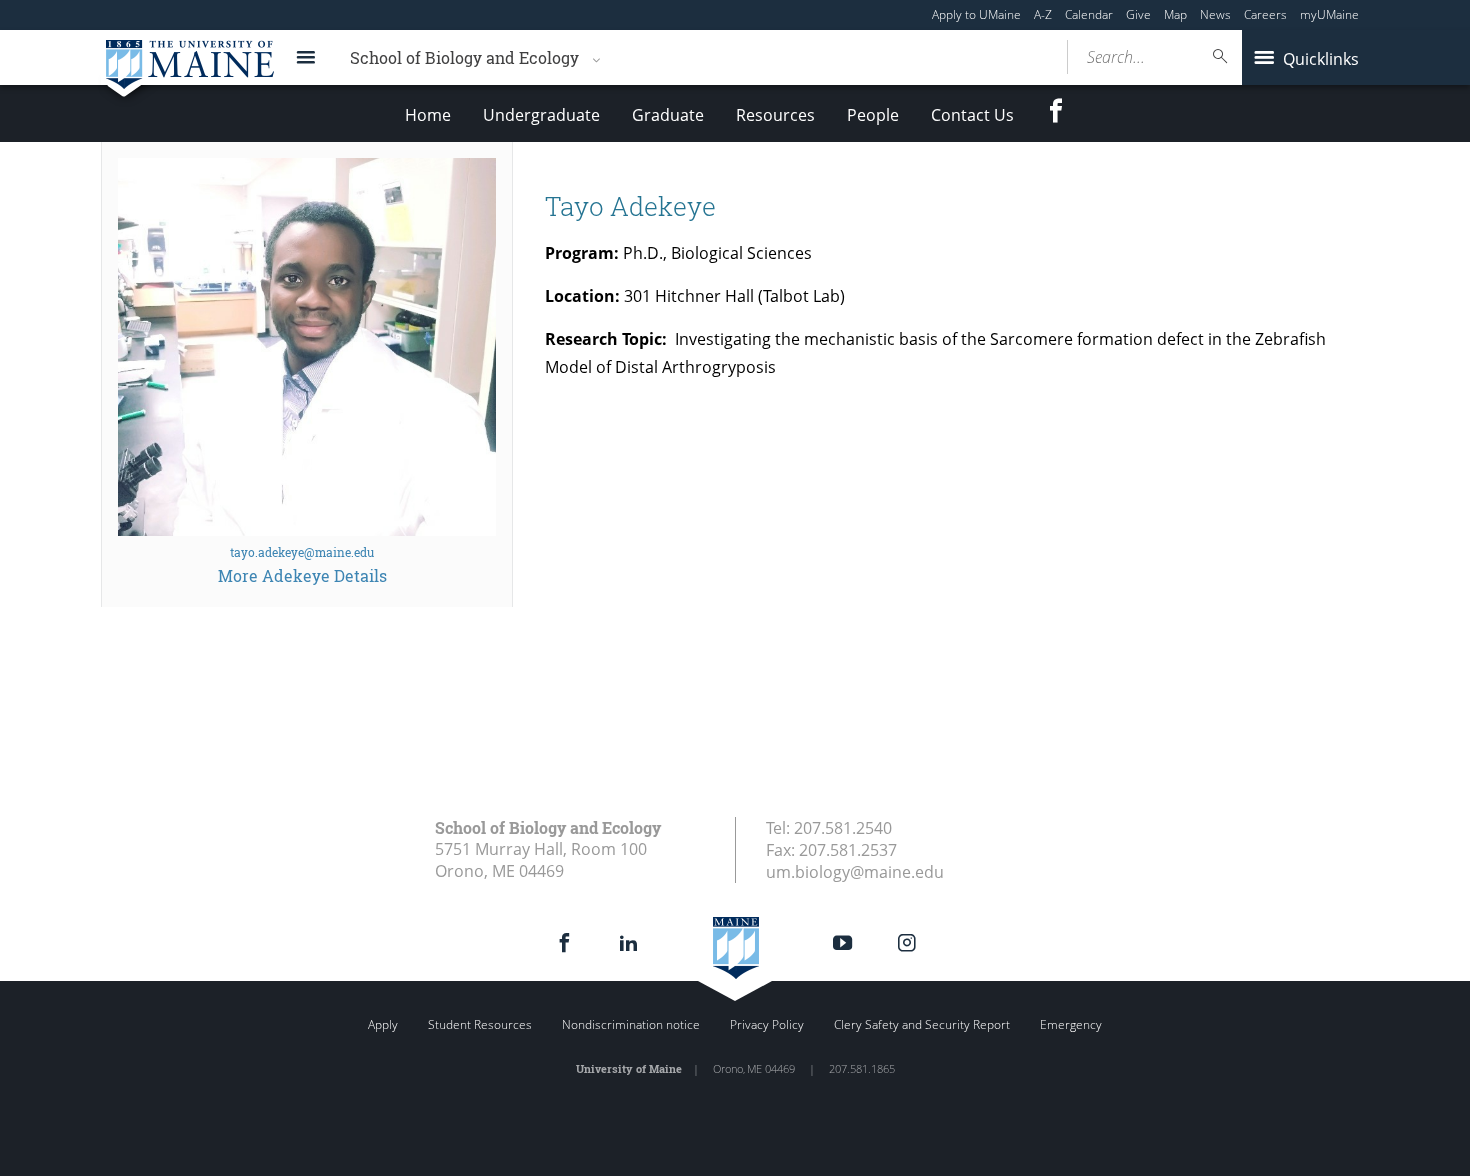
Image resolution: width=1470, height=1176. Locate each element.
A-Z (1043, 14)
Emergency (1071, 1024)
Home (428, 115)
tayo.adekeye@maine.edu (302, 552)
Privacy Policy (767, 1024)
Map (1175, 14)
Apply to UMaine (976, 14)
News (1215, 14)
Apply (383, 1024)
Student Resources (480, 1024)
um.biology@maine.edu (855, 872)
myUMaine (1329, 14)
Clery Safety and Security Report (922, 1024)
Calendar (1089, 14)
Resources (775, 115)
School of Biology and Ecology (464, 57)
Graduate (668, 115)
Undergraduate (541, 115)
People (873, 115)
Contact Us (972, 115)
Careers (1265, 14)
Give (1138, 14)
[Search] (1221, 56)
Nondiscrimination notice (631, 1024)
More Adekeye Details (302, 575)
